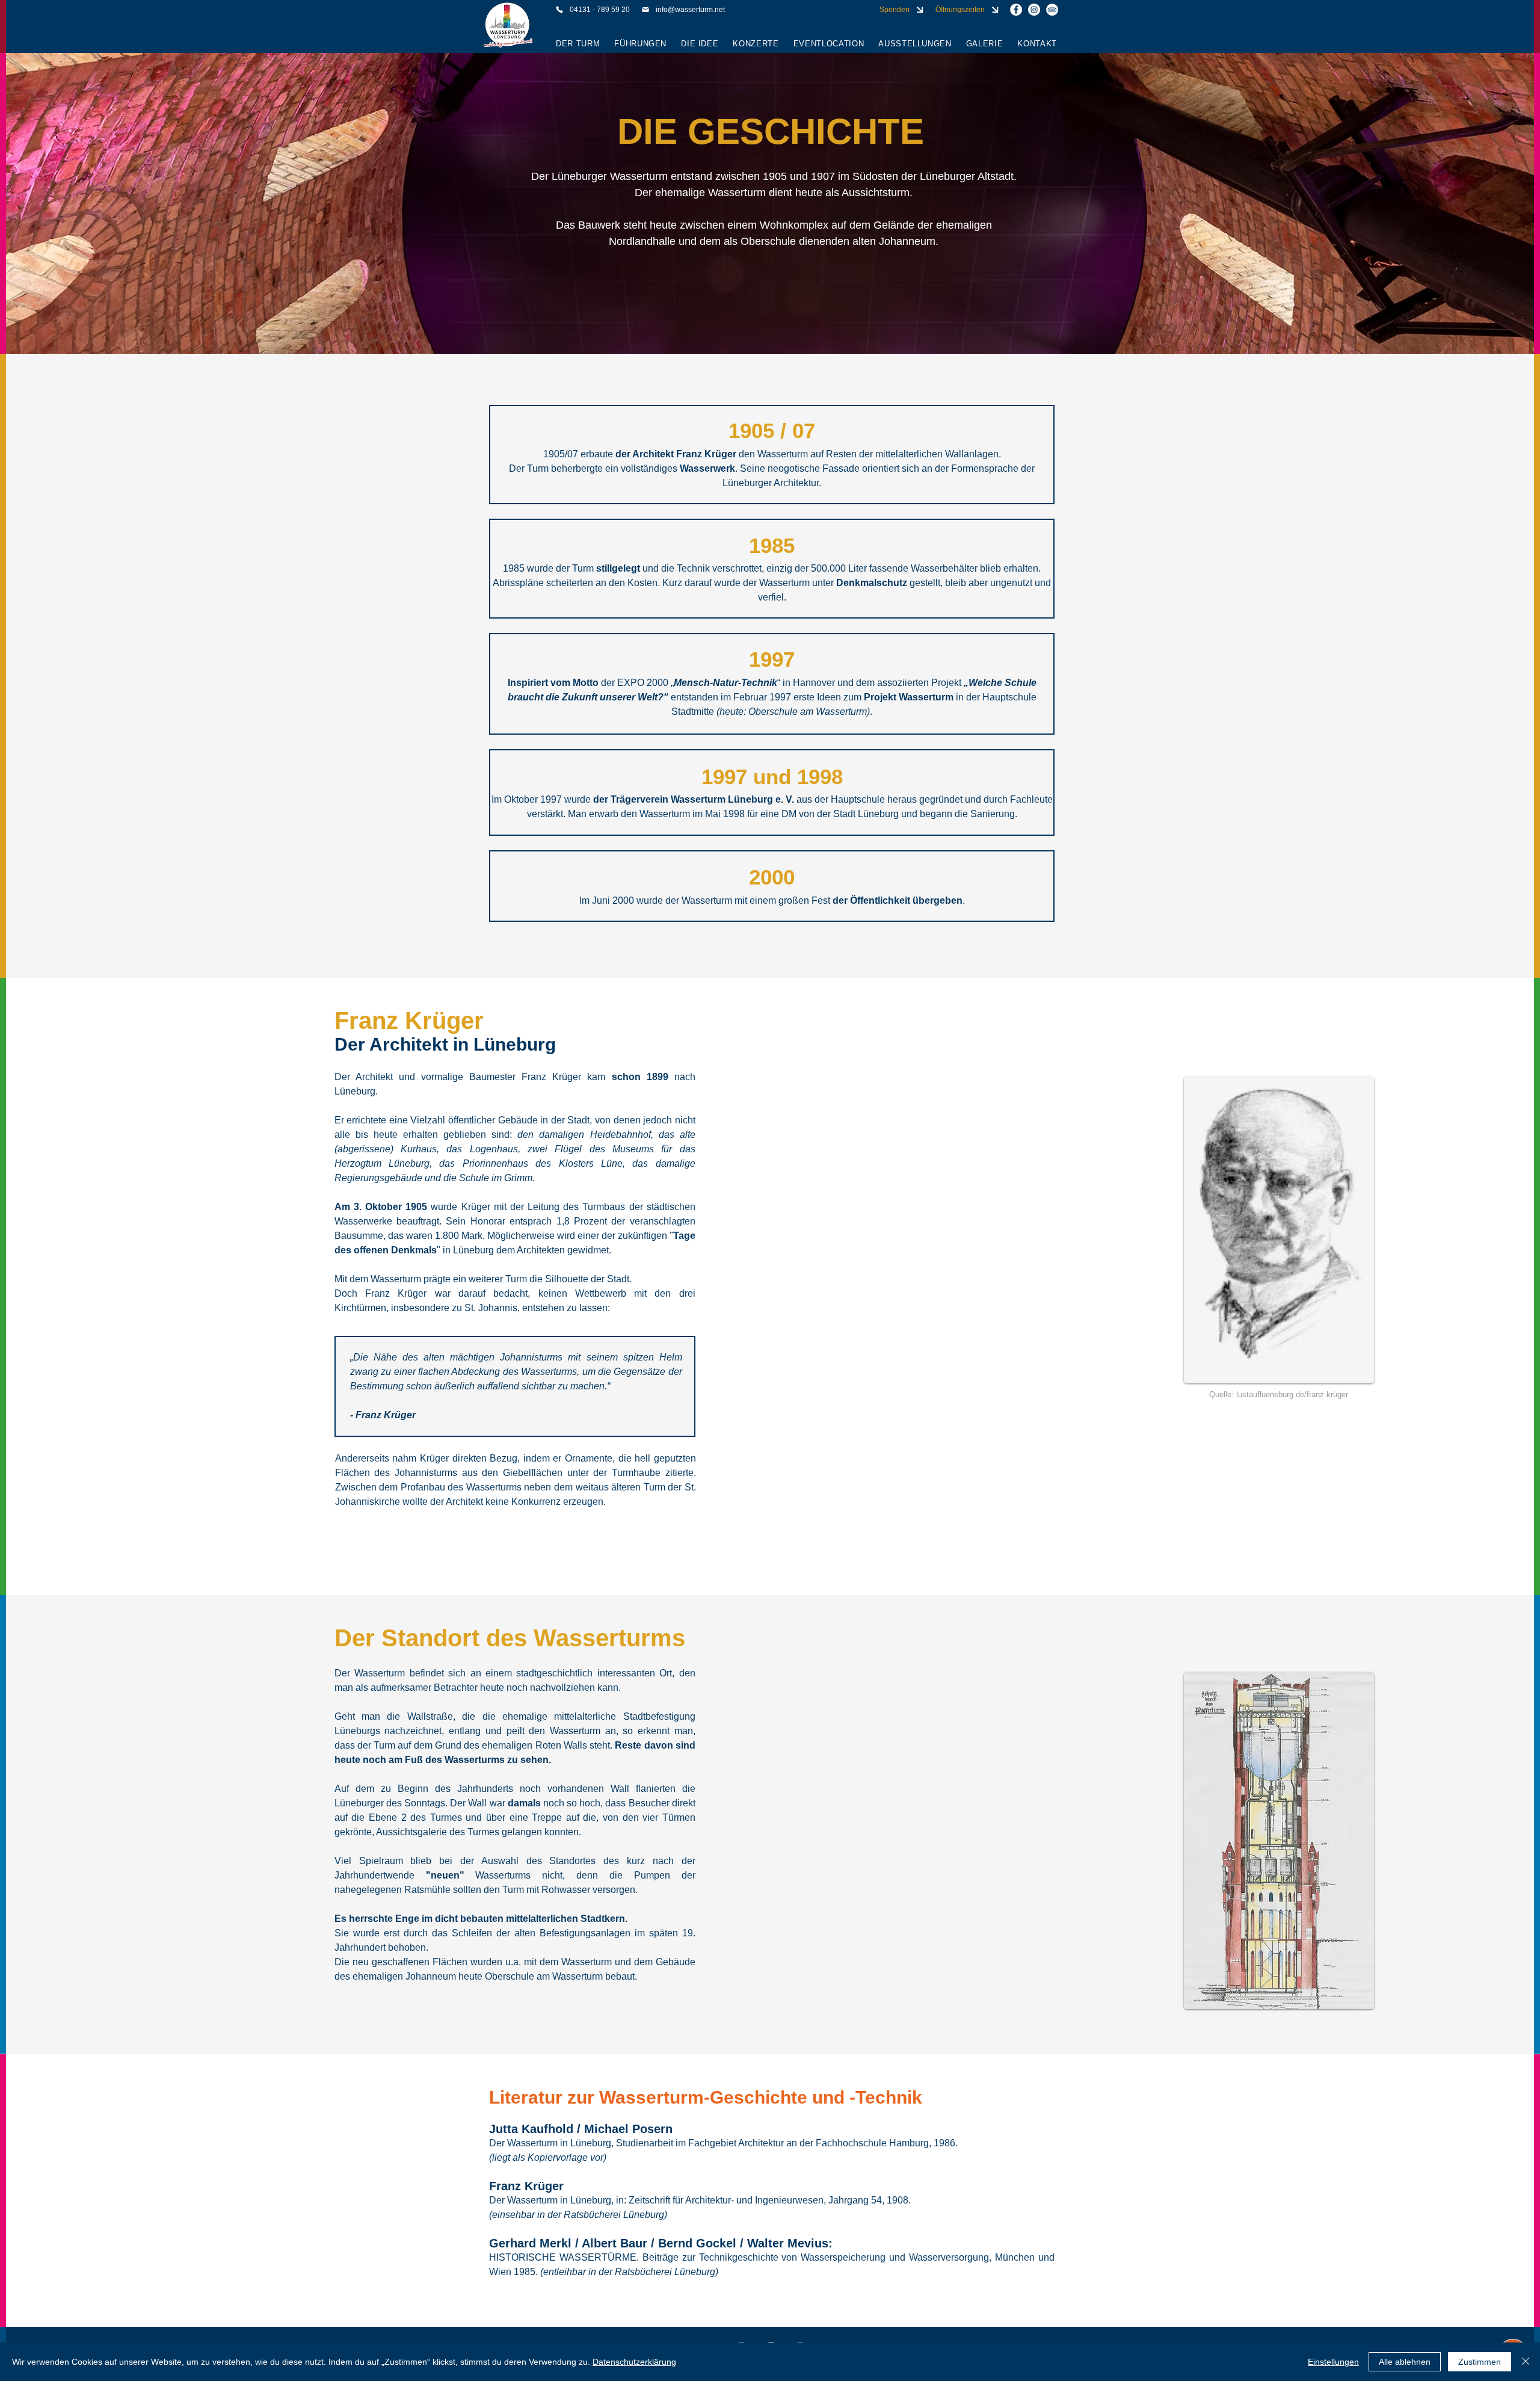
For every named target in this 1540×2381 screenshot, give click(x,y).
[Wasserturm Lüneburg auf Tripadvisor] (1052, 10)
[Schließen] (1526, 2362)
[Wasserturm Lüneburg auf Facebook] (1016, 10)
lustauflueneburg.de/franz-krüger (1292, 1394)
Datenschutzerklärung (634, 2362)
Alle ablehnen (1405, 2362)
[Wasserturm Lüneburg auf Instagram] (1034, 10)
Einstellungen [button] (1333, 2362)
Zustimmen (1480, 2362)
